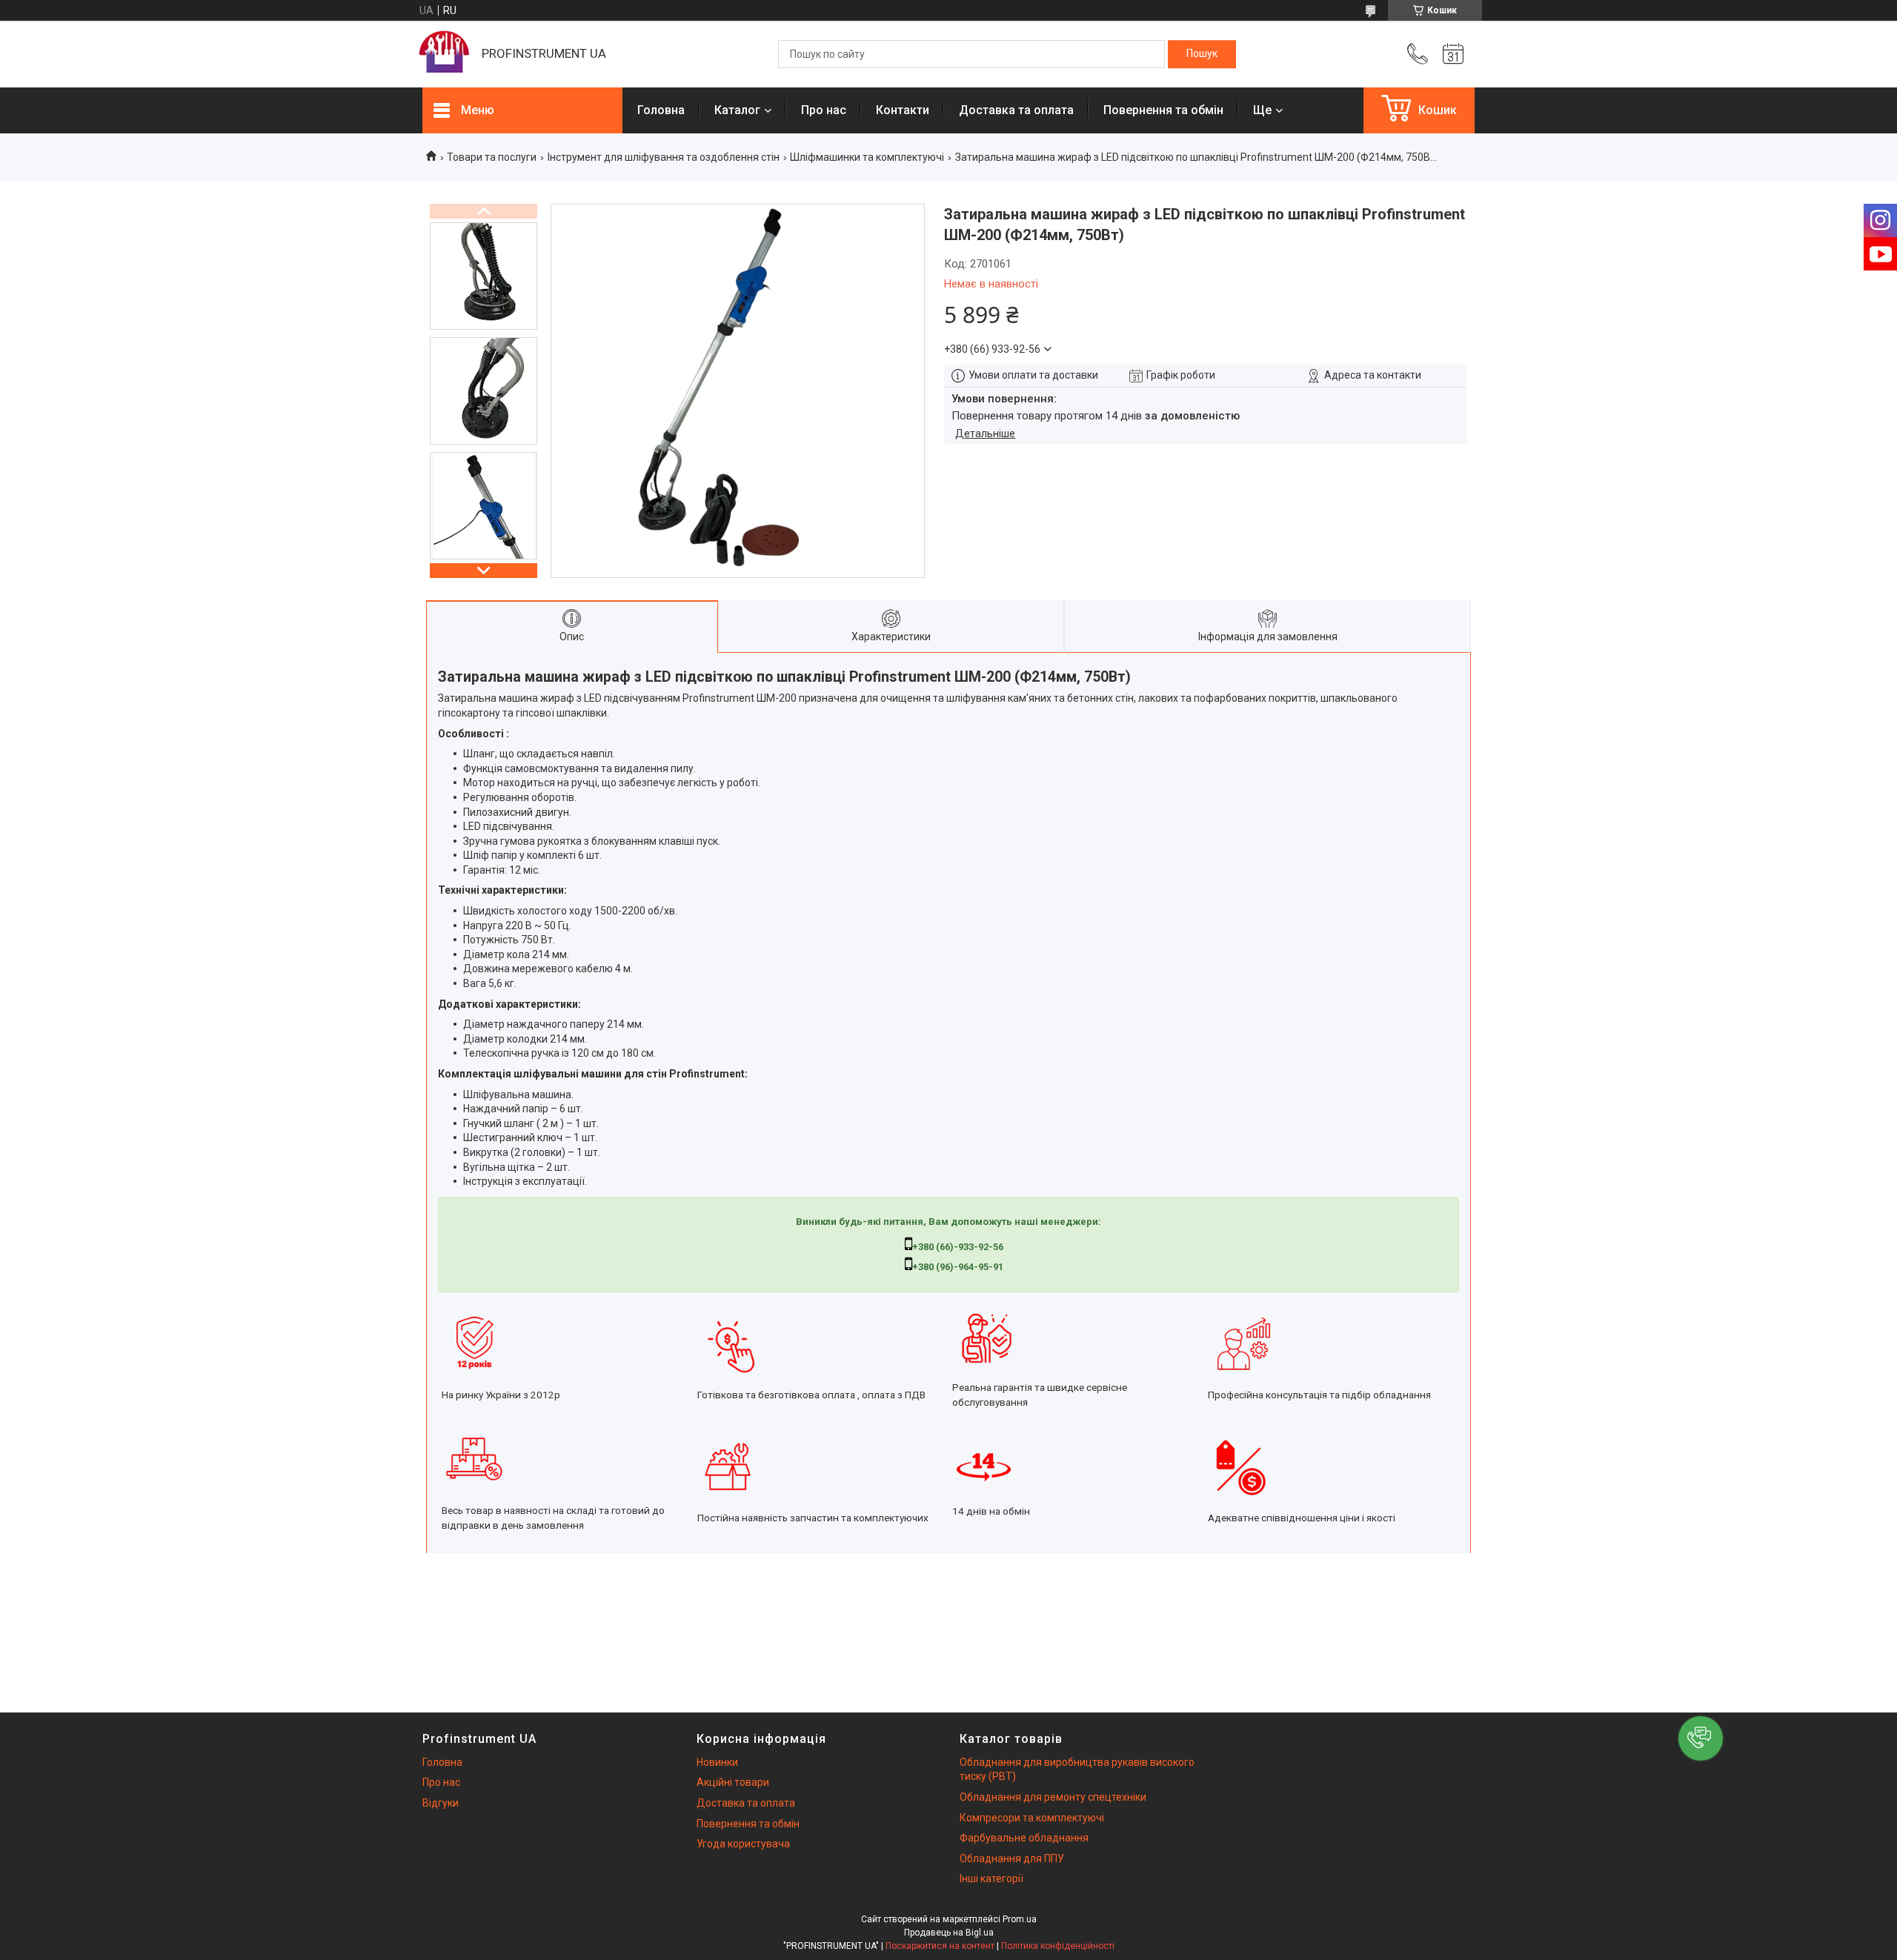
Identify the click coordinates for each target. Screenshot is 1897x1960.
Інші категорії (991, 1878)
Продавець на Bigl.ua (949, 1933)
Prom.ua (1020, 1919)
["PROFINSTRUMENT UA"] (445, 54)
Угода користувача (743, 1844)
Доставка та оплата (1016, 110)
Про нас (824, 110)
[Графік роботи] (1453, 54)
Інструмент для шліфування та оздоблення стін (664, 157)
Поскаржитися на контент (940, 1946)
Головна (661, 110)
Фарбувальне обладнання (1024, 1838)
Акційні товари (733, 1782)
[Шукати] (1202, 54)
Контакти (903, 110)
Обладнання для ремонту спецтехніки (1053, 1797)
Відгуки (441, 1803)
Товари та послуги (492, 157)
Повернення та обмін (1163, 110)
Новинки (717, 1762)
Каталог (737, 110)
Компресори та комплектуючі (1032, 1818)
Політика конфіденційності (1058, 1946)
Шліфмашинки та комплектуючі (867, 157)
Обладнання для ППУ (1012, 1858)
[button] (1701, 1738)
